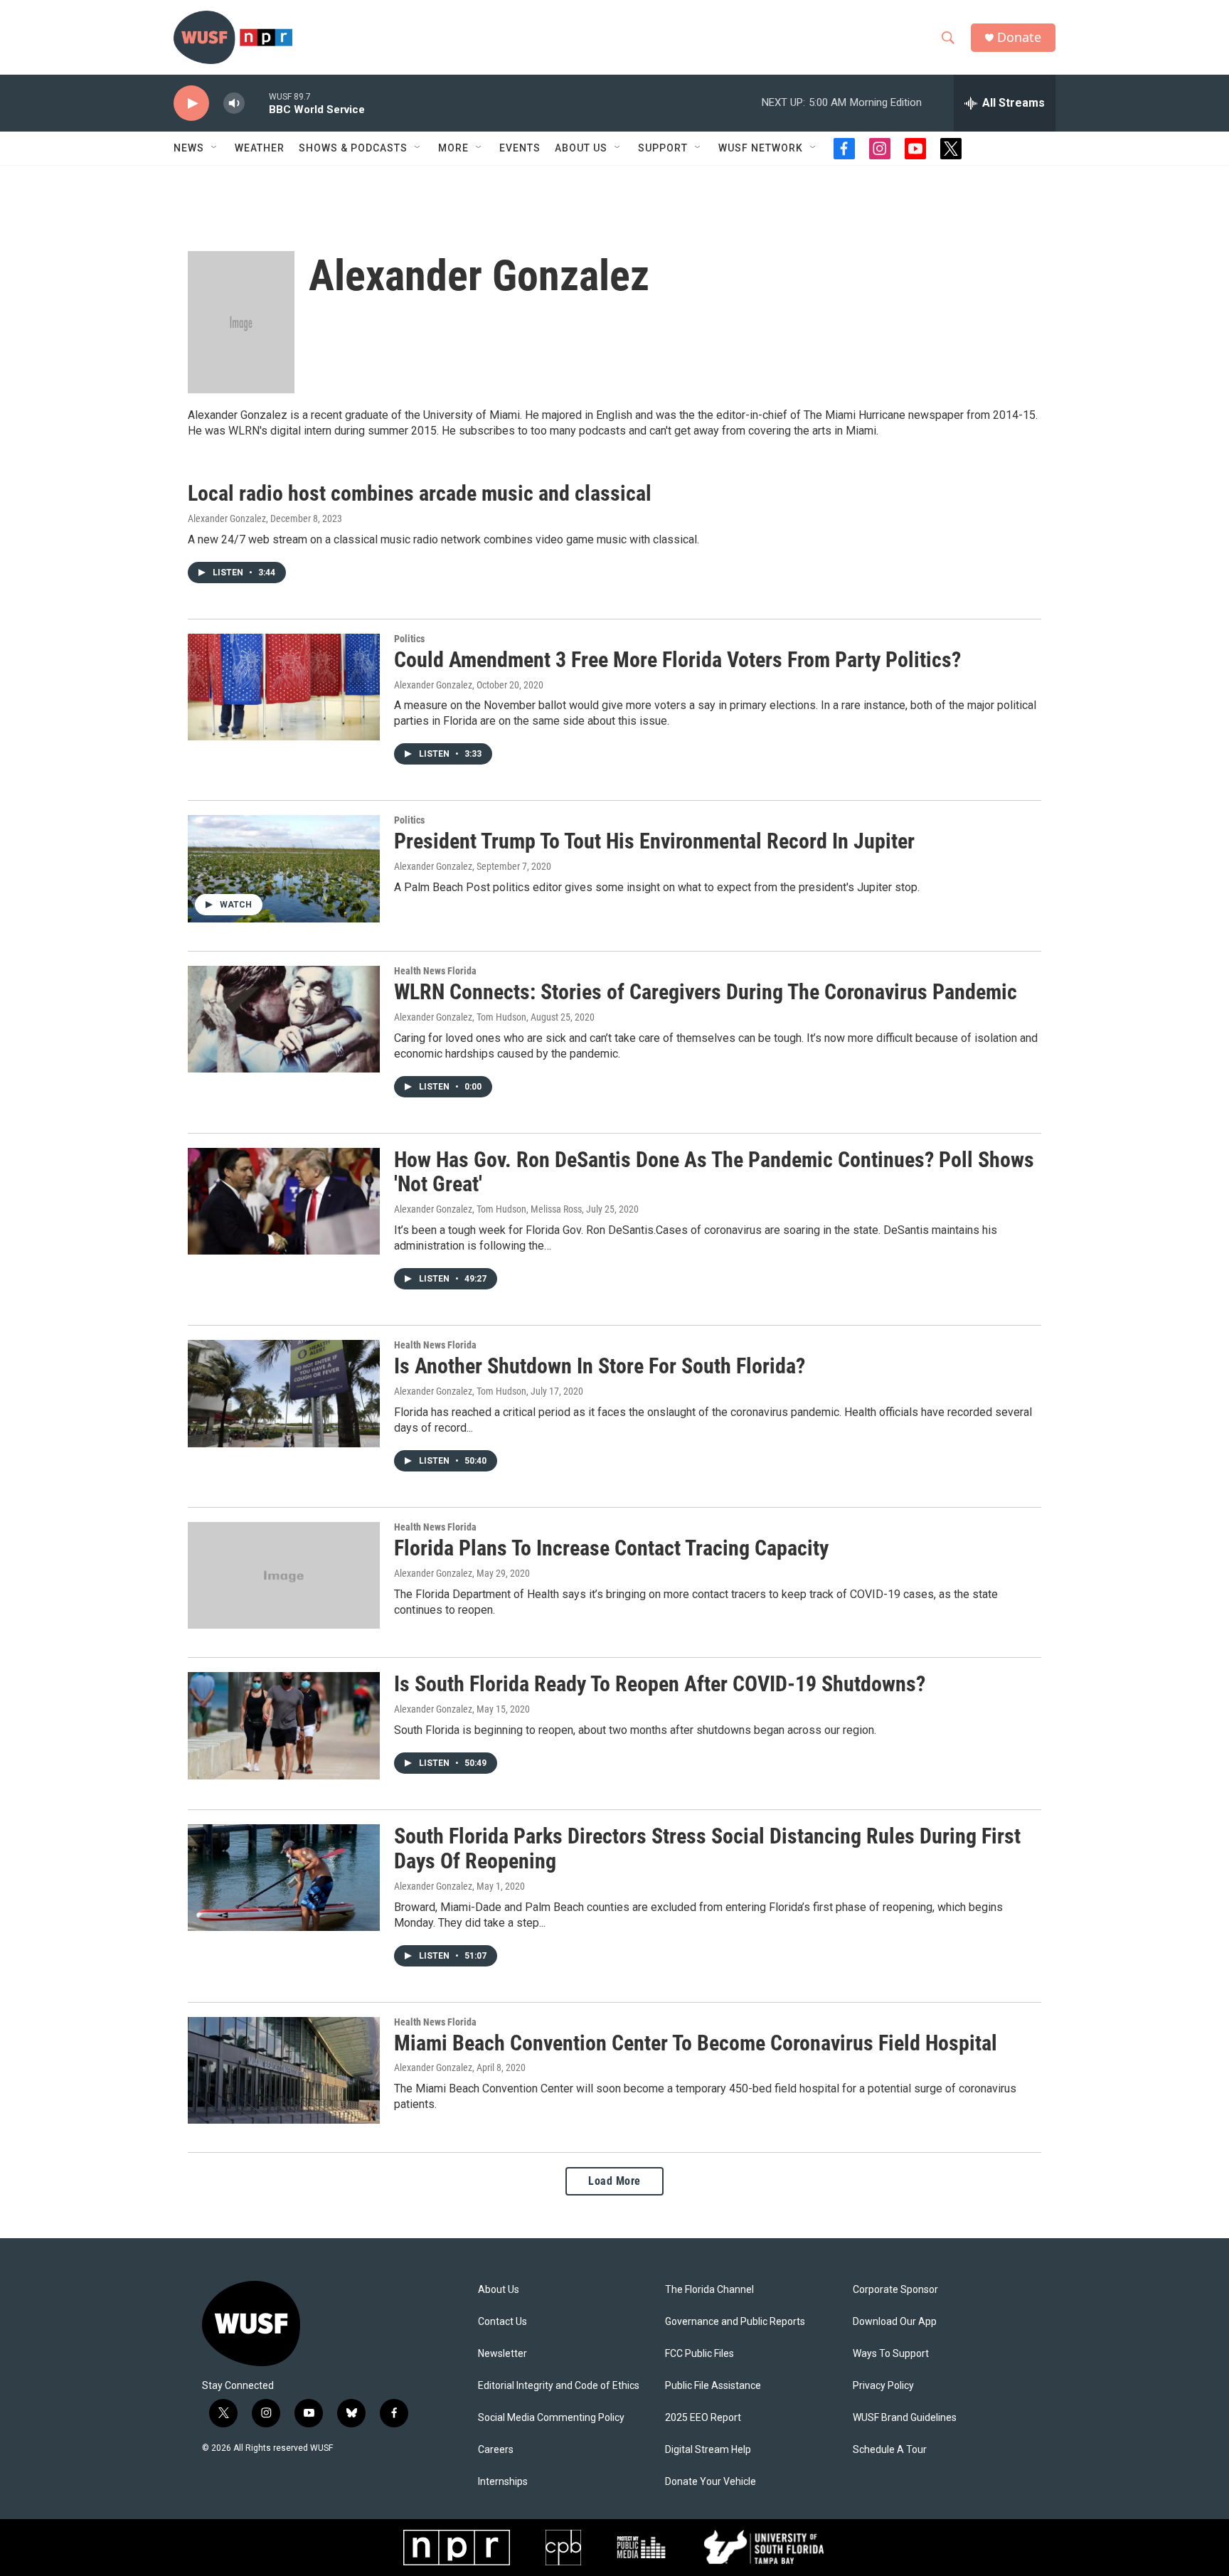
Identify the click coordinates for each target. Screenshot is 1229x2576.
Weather (260, 148)
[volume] (234, 103)
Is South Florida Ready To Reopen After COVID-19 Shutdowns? (660, 1684)
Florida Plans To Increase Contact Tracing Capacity (611, 1548)
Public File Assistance (713, 2386)
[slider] (257, 103)
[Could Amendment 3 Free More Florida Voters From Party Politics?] (284, 687)
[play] (191, 103)
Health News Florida (435, 971)
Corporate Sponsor (895, 2290)
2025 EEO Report (703, 2418)
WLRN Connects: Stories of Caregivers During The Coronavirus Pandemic (706, 992)
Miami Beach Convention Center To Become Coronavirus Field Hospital (696, 2043)
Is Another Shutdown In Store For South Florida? (600, 1366)
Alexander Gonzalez (227, 518)
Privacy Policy (883, 2386)
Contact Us (502, 2322)
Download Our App (895, 2322)
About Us (499, 2290)
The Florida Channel (709, 2290)
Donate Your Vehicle (711, 2482)
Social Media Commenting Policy (551, 2418)
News (189, 148)
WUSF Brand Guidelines (905, 2418)
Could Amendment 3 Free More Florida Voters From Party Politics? (677, 660)
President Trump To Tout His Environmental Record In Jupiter (654, 841)
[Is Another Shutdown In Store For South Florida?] (284, 1393)
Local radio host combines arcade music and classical (420, 493)
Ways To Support (891, 2354)
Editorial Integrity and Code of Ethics (559, 2386)
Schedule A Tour (890, 2450)
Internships (503, 2482)
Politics (409, 639)
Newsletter (502, 2354)
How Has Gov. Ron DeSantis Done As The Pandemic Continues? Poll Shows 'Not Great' (714, 1172)
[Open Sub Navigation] (215, 148)
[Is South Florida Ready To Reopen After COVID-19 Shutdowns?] (284, 1725)
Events (520, 148)
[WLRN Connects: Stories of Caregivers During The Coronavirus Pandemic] (284, 1019)
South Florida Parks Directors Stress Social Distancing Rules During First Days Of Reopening (707, 1848)
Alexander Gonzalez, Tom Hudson (460, 1017)
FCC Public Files (699, 2354)
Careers (496, 2450)
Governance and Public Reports (735, 2322)
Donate (1019, 37)
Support (663, 148)
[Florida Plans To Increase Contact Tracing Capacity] (284, 1575)
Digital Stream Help (708, 2450)
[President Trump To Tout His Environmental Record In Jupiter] (284, 868)
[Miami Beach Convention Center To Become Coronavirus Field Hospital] (284, 2070)
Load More (614, 2181)
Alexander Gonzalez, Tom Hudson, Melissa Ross (488, 1209)
